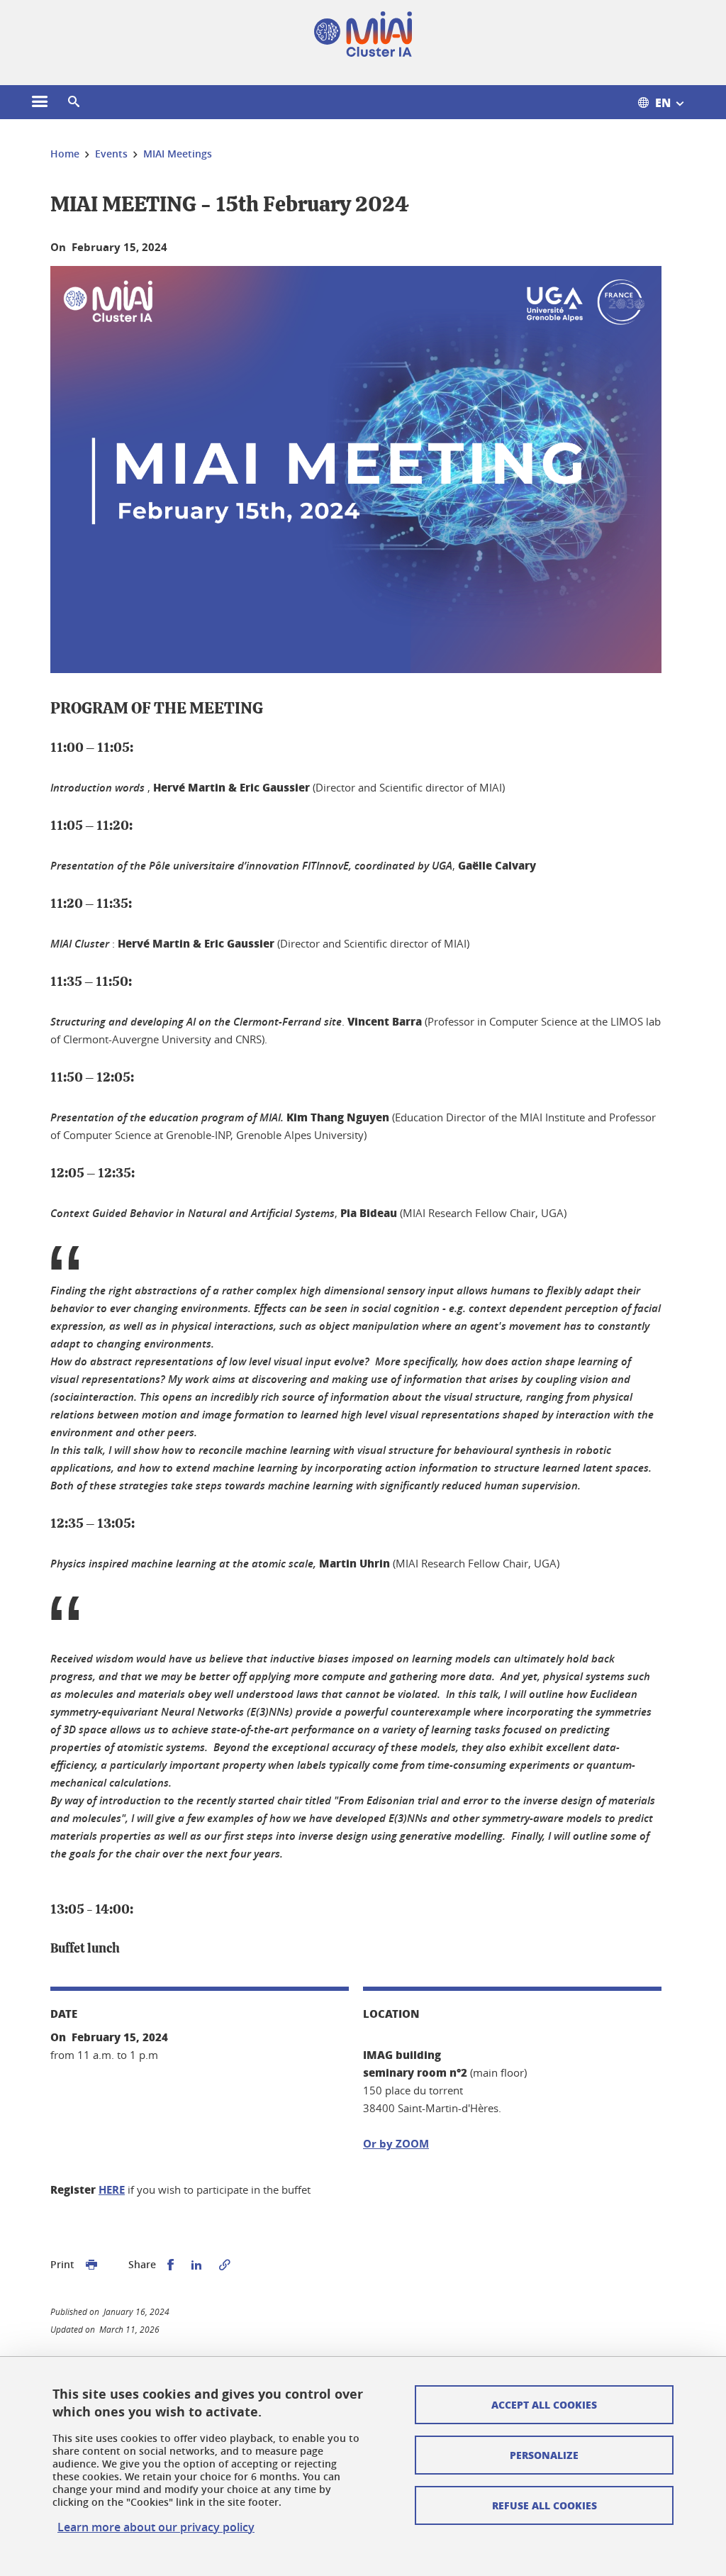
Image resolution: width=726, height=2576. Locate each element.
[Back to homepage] (363, 34)
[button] (74, 102)
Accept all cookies (544, 2404)
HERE (112, 2190)
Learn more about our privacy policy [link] (156, 2527)
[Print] (91, 2265)
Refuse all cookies (544, 2505)
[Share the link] (225, 2265)
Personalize (544, 2455)
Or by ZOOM (396, 2144)
